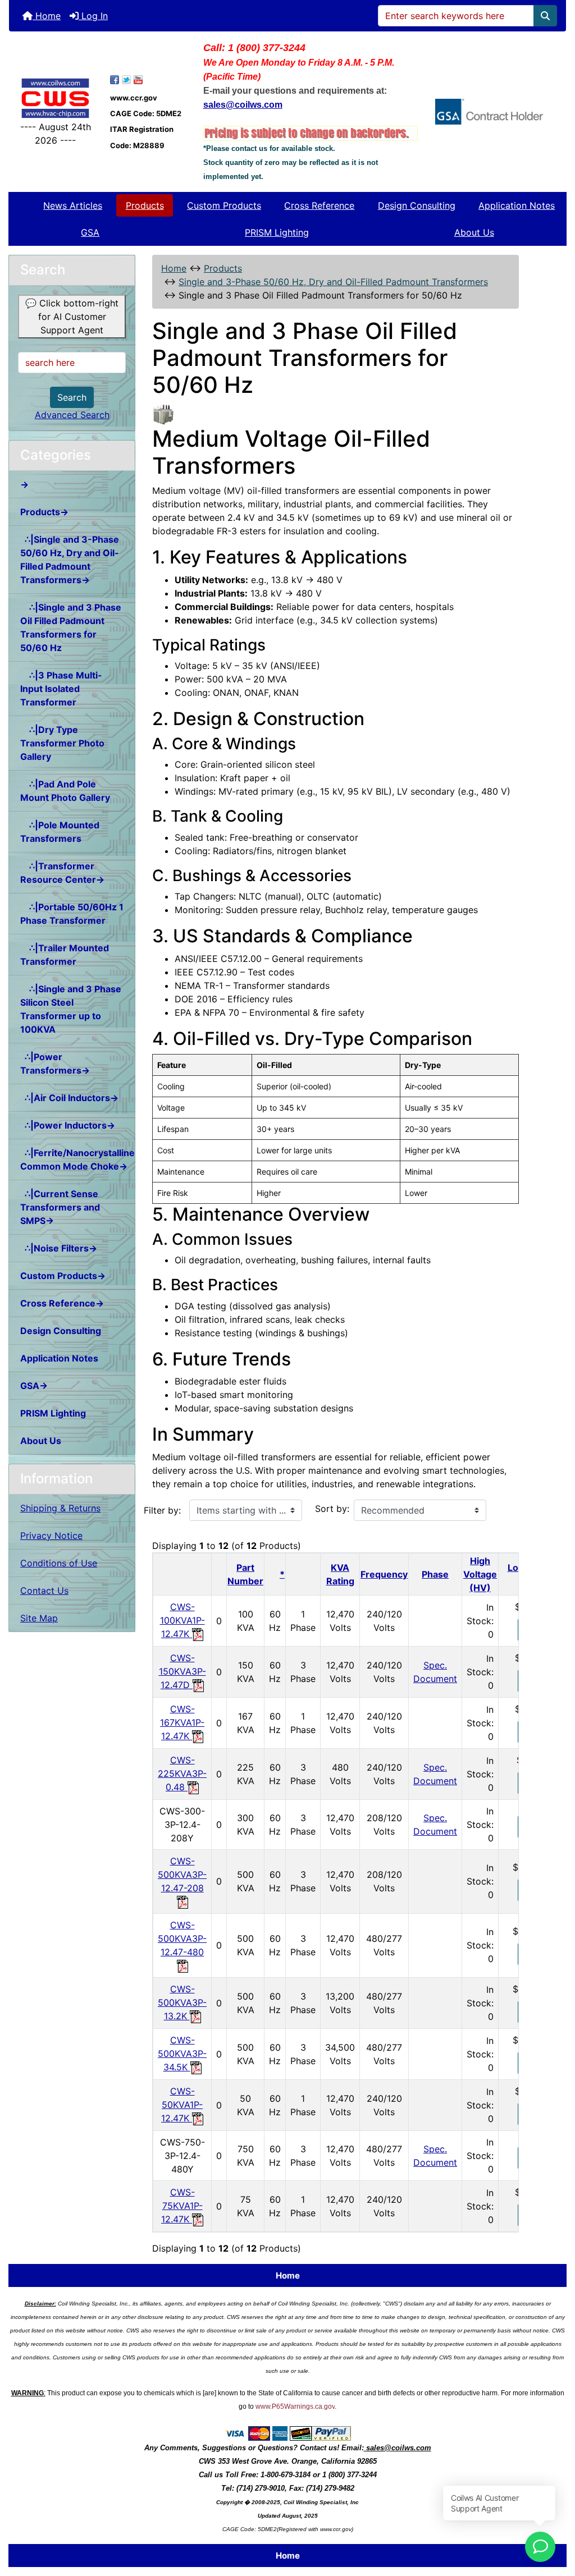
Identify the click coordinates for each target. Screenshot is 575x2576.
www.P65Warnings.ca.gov (295, 2407)
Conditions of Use (59, 1563)
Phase (435, 1574)
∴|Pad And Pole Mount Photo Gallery (65, 791)
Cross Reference (319, 205)
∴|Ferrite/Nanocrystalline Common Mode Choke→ (77, 1159)
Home (47, 16)
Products (145, 205)
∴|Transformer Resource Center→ (62, 873)
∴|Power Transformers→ (55, 1064)
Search (72, 397)
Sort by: (332, 1509)
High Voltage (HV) (480, 1574)
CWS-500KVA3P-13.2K (182, 2002)
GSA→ (34, 1386)
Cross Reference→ (62, 1303)
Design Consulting (417, 205)
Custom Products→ (63, 1276)
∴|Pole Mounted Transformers (60, 832)
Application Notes (517, 205)
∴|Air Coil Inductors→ (69, 1098)
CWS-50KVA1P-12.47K (182, 2105)
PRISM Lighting (277, 232)
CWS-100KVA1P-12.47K (182, 1620)
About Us (474, 232)
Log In (93, 16)
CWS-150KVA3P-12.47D (182, 1671)
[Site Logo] (55, 98)
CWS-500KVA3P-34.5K (182, 2054)
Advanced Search (72, 415)
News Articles (73, 205)
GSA (90, 232)
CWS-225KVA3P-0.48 (182, 1773)
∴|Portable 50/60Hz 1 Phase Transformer (72, 914)
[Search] (545, 16)
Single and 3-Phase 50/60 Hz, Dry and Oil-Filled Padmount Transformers (333, 282)
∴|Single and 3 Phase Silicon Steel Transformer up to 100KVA (71, 1009)
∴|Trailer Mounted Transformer (65, 955)
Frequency (384, 1574)
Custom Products (224, 205)
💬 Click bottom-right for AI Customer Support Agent (72, 317)
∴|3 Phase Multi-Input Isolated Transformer (61, 689)
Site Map (39, 1618)
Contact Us (44, 1590)
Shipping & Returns (60, 1508)
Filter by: (162, 1510)
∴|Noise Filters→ (59, 1248)
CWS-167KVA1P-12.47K (182, 1722)
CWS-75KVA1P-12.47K (182, 2206)
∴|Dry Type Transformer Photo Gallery (62, 743)
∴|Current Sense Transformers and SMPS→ (60, 1207)
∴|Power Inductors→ (68, 1125)
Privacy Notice (51, 1535)
